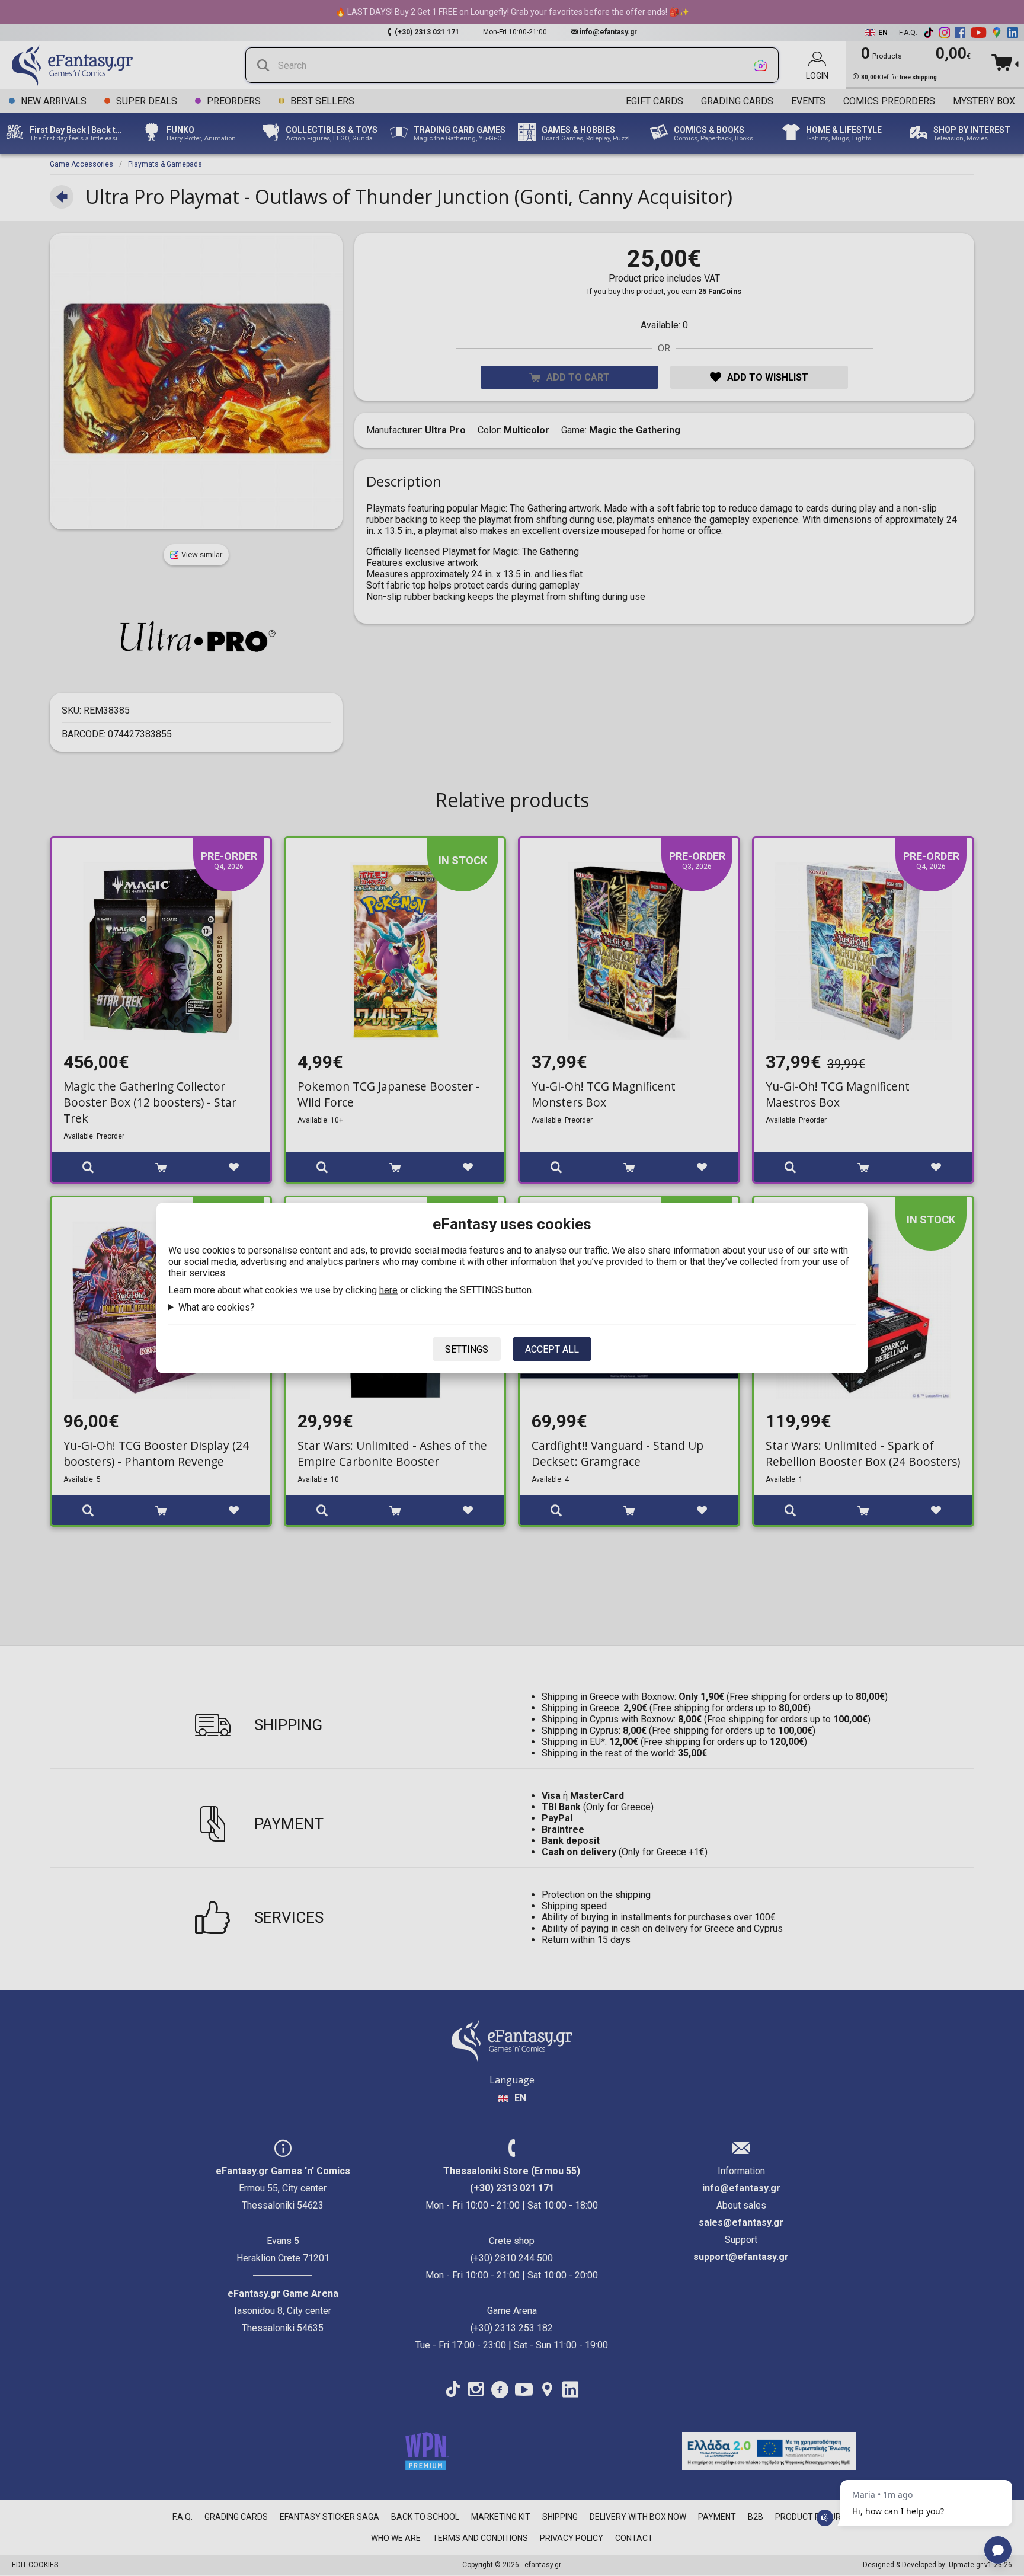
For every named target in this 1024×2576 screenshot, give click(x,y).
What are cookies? (217, 1307)
